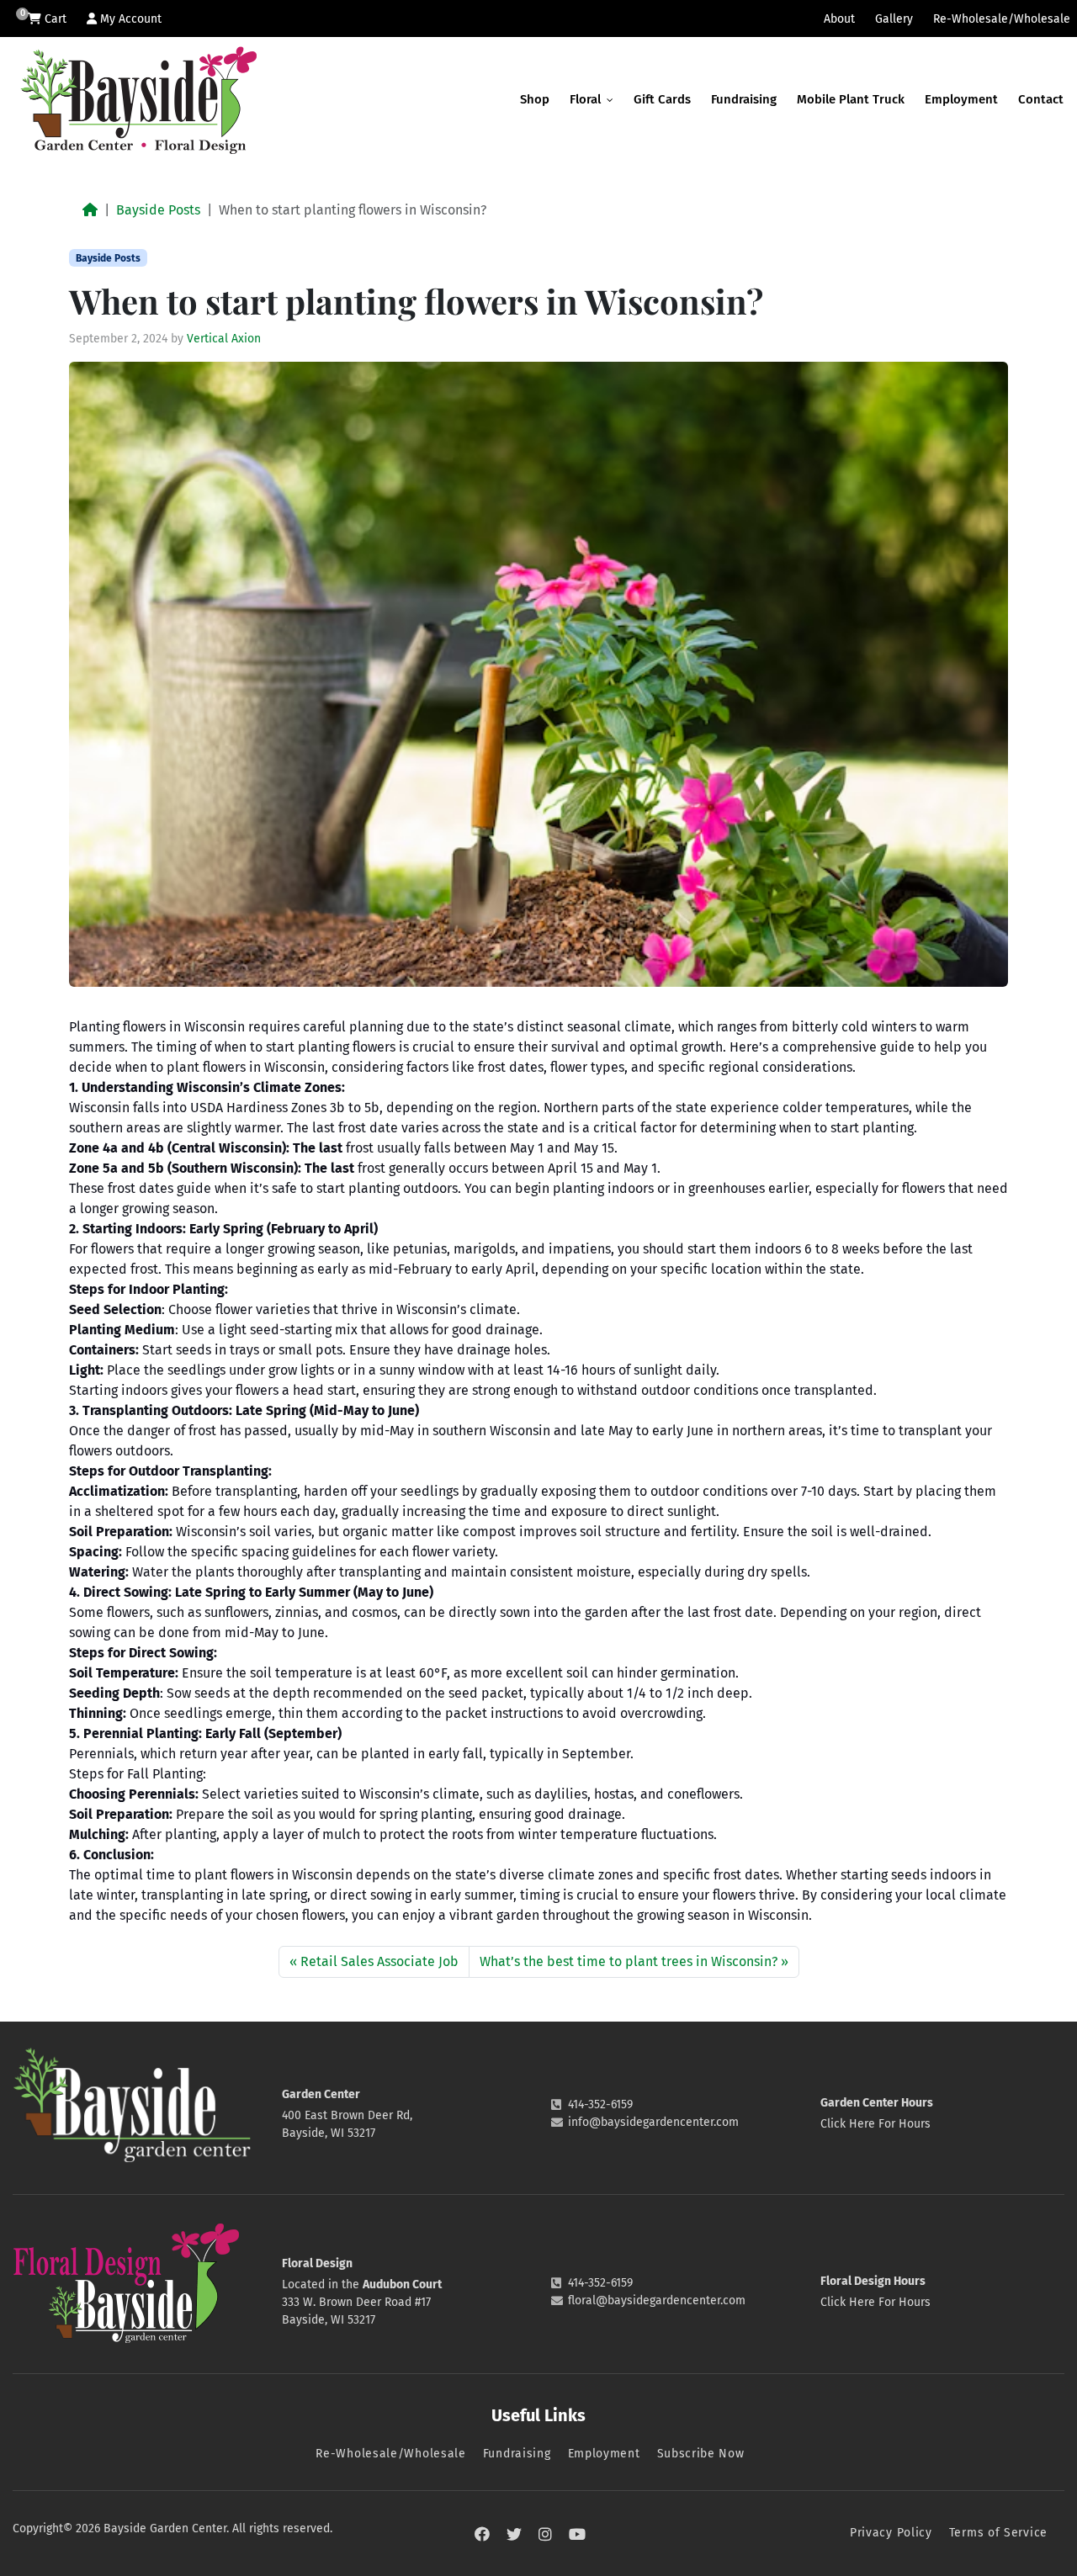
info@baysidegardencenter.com (653, 2122)
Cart (54, 19)
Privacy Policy (891, 2533)
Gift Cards (662, 99)
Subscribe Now (701, 2454)
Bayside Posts (158, 210)
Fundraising (744, 99)
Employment (961, 99)
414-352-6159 (600, 2104)
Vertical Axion (224, 339)
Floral (587, 99)
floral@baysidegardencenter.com (657, 2300)
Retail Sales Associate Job (379, 1961)
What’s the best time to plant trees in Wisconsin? (629, 1961)
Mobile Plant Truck (851, 99)
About (839, 19)
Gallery (894, 19)
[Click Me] (482, 2535)
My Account (129, 19)
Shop (535, 99)
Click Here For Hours (875, 2124)
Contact (1041, 99)
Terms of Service (998, 2533)
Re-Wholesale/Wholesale (1002, 19)
